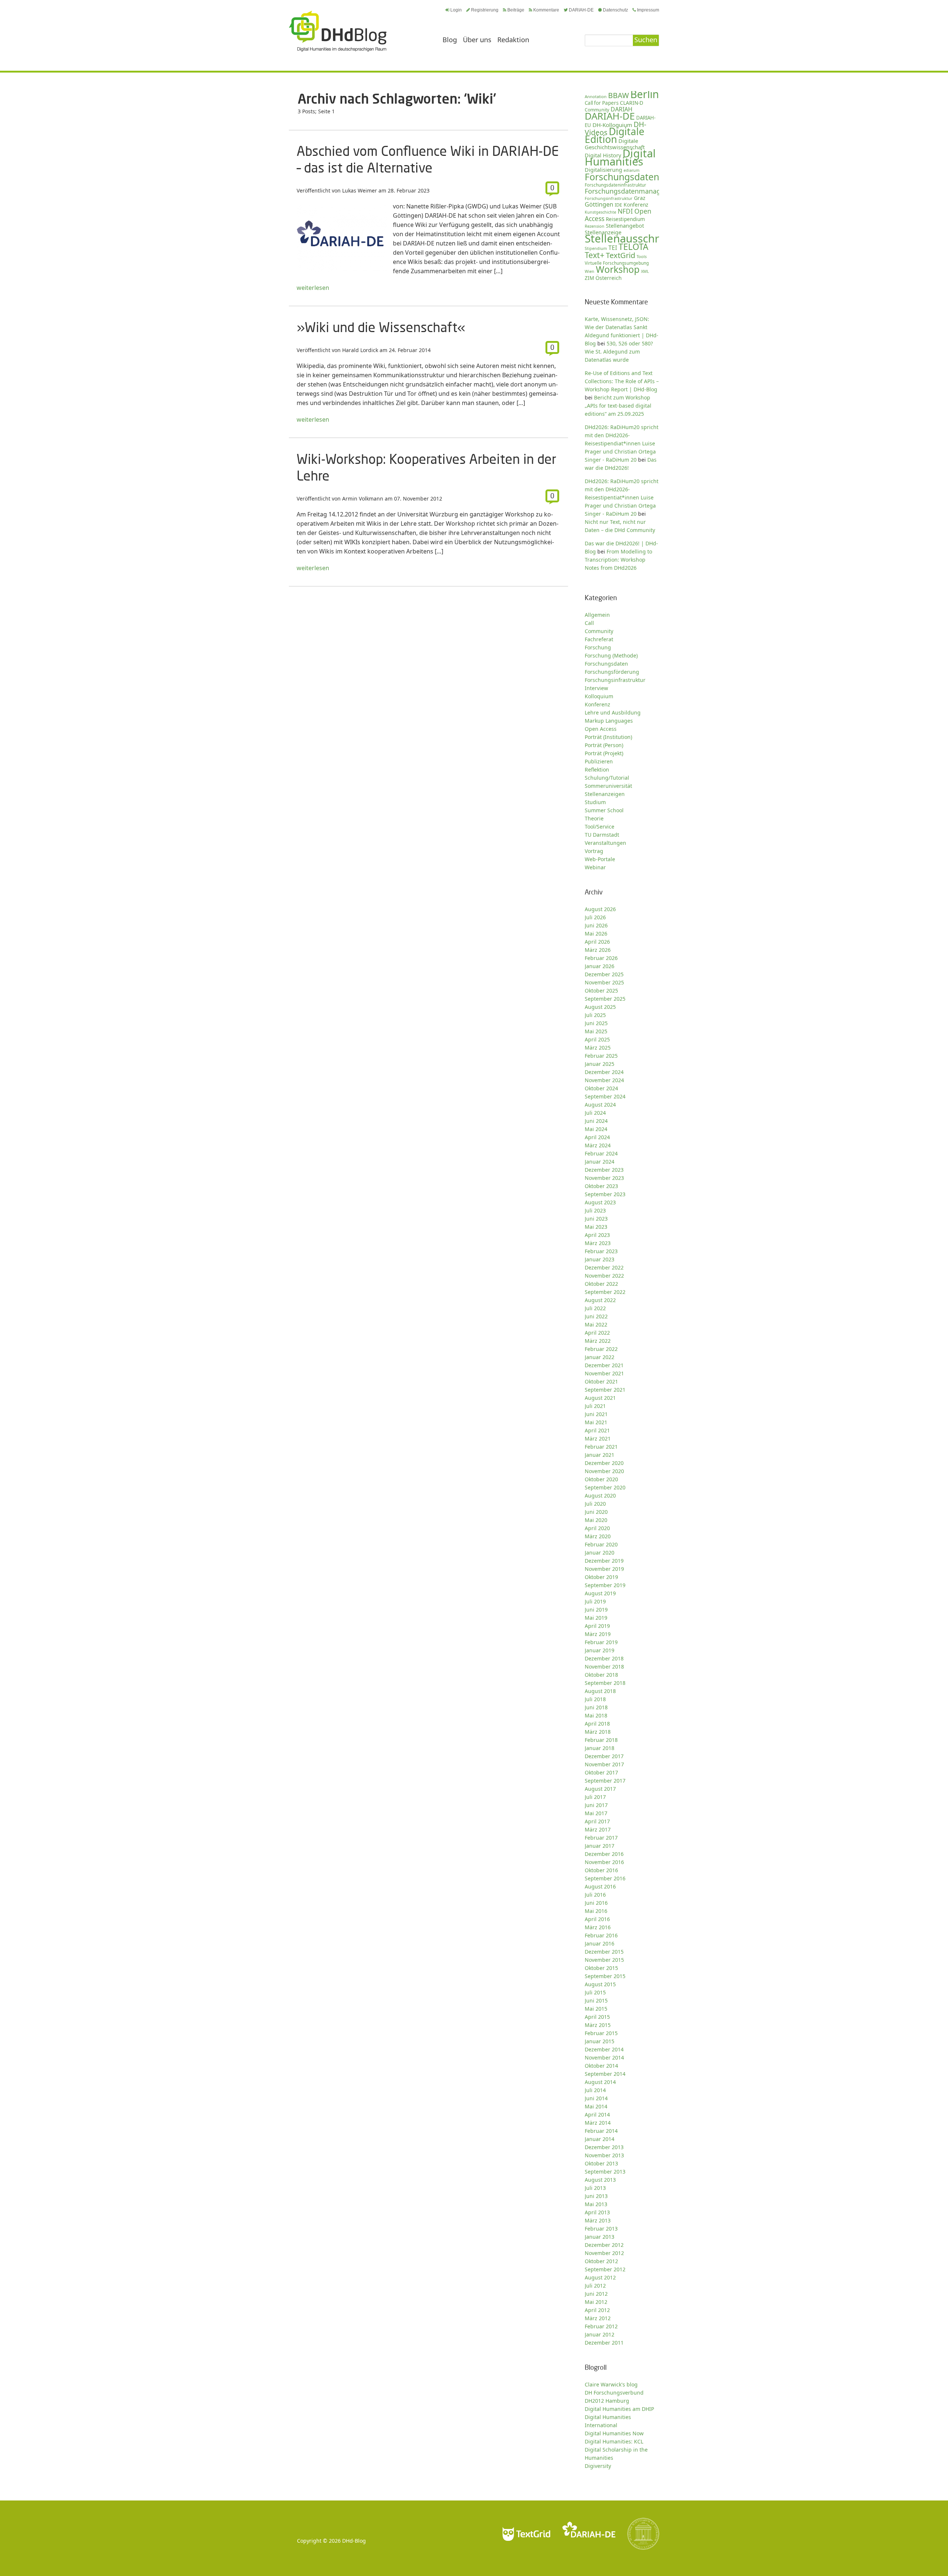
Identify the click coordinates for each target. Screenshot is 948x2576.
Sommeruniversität (608, 786)
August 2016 (600, 1886)
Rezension (595, 226)
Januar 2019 (600, 1650)
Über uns (477, 40)
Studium (595, 802)
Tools (642, 256)
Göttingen (599, 204)
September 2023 (605, 1194)
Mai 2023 (596, 1227)
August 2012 (600, 2277)
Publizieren (599, 761)
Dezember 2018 (604, 1658)
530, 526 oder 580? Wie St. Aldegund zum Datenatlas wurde (619, 352)
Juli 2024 (595, 1113)
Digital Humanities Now (614, 2433)
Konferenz (636, 205)
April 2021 (597, 1430)
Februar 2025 (601, 1056)
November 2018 (604, 1667)
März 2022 (598, 1341)
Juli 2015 (595, 1992)
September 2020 (605, 1487)
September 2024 (605, 1096)
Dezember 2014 (604, 2049)
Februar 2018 (601, 1740)
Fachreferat (599, 639)
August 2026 (600, 909)
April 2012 (597, 2310)
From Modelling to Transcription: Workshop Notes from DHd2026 (618, 560)
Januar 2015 (600, 2041)
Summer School (604, 810)
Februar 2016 (601, 1935)
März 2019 (598, 1634)
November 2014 (604, 2058)
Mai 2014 (596, 2106)
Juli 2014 (595, 2090)
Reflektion (597, 770)
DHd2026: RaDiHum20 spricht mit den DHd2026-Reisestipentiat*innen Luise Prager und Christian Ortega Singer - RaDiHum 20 (622, 497)
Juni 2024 (596, 1121)
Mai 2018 (596, 1715)
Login (456, 10)
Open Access (601, 729)
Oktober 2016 (601, 1870)
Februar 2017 (601, 1838)
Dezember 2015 (604, 1952)
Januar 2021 (600, 1455)
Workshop (618, 269)
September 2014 (605, 2074)
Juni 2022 (596, 1316)
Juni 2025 (596, 1023)
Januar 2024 (600, 1162)
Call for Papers (602, 103)
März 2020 (598, 1536)
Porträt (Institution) (608, 737)
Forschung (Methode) (611, 655)
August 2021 (600, 1398)
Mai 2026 (596, 934)
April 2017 (597, 1821)
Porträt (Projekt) (604, 753)
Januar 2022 (600, 1357)
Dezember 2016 (604, 1854)
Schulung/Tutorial (607, 778)
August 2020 (600, 1496)
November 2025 (604, 982)
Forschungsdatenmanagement (633, 191)
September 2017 (605, 1781)
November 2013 (604, 2155)
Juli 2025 (595, 1015)
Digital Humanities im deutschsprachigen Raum (338, 31)
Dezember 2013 (604, 2147)
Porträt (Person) (604, 745)
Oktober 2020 (601, 1479)
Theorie (594, 818)
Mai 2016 (596, 1911)
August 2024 (600, 1105)
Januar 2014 (600, 2139)
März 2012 (598, 2318)
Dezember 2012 (604, 2245)
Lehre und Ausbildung (613, 712)
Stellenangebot (625, 225)
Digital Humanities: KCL (614, 2441)
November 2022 (604, 1276)
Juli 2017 (595, 1797)
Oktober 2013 (601, 2163)
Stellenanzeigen (605, 794)
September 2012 (605, 2269)
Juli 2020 (595, 1504)
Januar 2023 (600, 1259)
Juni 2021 (596, 1414)
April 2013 (597, 2212)
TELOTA (633, 247)
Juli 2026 (595, 917)
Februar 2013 (601, 2229)
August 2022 (600, 1300)
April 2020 (597, 1528)
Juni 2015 (596, 2000)
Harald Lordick (360, 350)
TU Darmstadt (602, 835)
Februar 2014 (601, 2131)
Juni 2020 (596, 1512)
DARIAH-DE (581, 10)
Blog (450, 40)
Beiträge (516, 10)
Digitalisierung (603, 170)
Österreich (609, 278)
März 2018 (598, 1732)
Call (589, 623)
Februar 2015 (601, 2033)
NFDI (625, 211)
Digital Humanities (620, 157)
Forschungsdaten (622, 177)
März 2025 (598, 1048)
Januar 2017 (600, 1846)
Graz (640, 198)
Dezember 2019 (604, 1561)
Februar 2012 (601, 2326)
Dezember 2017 (604, 1756)
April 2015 (597, 2017)
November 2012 (604, 2253)
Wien (590, 271)
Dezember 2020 (604, 1463)
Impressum (648, 10)
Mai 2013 (596, 2204)
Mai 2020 (596, 1520)
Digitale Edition (615, 135)
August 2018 (600, 1691)
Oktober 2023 (601, 1186)
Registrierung (485, 10)
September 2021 (605, 1390)
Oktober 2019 (601, 1577)
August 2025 (600, 1007)
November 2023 (604, 1178)
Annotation (596, 96)
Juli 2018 (595, 1699)
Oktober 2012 (601, 2261)
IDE (618, 205)
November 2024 (604, 1080)
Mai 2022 (596, 1324)
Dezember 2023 (604, 1170)
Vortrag (594, 851)
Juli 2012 (595, 2286)
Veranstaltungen (605, 843)
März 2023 (598, 1243)
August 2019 (600, 1593)
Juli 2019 (595, 1601)
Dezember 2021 (604, 1365)
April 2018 (597, 1724)
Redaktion (513, 40)
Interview (596, 688)
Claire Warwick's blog (611, 2384)
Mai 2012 (596, 2302)
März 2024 (598, 1145)
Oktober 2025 (601, 991)
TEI (613, 248)
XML (645, 271)
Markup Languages (609, 721)
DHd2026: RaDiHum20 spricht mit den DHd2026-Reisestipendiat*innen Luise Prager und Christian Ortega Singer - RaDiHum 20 (622, 443)
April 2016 (597, 1919)
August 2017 (600, 1789)
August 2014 (600, 2082)
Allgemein (597, 615)
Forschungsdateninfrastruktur (615, 185)
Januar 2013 (600, 2237)
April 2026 (597, 942)
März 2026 (598, 950)
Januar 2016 (600, 1943)
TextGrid (620, 255)
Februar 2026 (601, 958)
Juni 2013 (596, 2196)
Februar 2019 (601, 1642)
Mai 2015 (596, 2009)
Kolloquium (599, 696)
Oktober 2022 (601, 1284)
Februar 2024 (601, 1153)
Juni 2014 (596, 2098)
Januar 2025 (600, 1064)
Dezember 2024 (604, 1072)
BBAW (618, 95)
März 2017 (598, 1829)
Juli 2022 (595, 1308)
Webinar (595, 867)
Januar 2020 (600, 1553)
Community (599, 631)
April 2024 (597, 1137)
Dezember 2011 (604, 2343)
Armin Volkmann (363, 499)
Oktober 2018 (601, 1675)
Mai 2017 (596, 1813)
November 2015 (604, 1960)
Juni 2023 (596, 1219)
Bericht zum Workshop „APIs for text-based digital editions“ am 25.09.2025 (618, 406)
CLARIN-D (632, 103)
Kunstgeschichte (600, 212)
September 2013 (605, 2172)
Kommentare (546, 10)
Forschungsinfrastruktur (609, 198)
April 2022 (597, 1333)
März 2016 (598, 1927)
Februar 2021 (601, 1447)
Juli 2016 (595, 1895)
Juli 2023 (595, 1210)
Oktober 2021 (601, 1381)
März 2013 (598, 2220)
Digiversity (598, 2466)
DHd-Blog (354, 2541)
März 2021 (598, 1438)
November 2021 (604, 1373)
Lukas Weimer (360, 190)
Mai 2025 (596, 1031)
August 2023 (600, 1202)
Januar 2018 (600, 1748)
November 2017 (604, 1764)
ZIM (589, 278)
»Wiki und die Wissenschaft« (381, 327)
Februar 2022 (601, 1349)
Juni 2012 (596, 2294)
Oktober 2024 (601, 1088)
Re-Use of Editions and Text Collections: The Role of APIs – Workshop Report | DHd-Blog (622, 381)
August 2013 (600, 2180)
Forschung (598, 647)
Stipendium (596, 248)
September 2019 (605, 1585)
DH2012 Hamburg (607, 2401)
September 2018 (605, 1683)
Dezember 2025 (604, 974)
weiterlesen (313, 288)
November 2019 (604, 1569)
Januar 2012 (600, 2334)
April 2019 (597, 1626)
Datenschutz (615, 10)
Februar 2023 (601, 1251)
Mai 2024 (596, 1129)
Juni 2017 (596, 1805)
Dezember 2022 (604, 1267)
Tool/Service (600, 827)
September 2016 (605, 1878)
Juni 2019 (596, 1610)
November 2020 (604, 1471)
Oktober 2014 (601, 2066)
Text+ (595, 255)
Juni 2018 (596, 1707)
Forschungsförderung (612, 672)
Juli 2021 (595, 1406)
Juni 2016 (596, 1903)
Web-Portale (600, 859)
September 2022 (605, 1292)
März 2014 (598, 2123)
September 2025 (605, 999)
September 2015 (605, 1976)
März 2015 (598, 2025)
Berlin (645, 94)
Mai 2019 (596, 1618)
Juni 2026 (596, 925)
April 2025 (597, 1039)
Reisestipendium (625, 219)
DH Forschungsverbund (614, 2393)
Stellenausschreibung (640, 238)
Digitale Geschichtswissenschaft (615, 144)
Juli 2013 (595, 2188)
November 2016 (604, 1862)
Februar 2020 (601, 1544)
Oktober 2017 (601, 1772)
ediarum (632, 170)
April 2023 (597, 1235)
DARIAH (622, 109)
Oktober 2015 (601, 1968)
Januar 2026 (600, 966)
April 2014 (597, 2115)
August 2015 (600, 1984)
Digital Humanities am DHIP (619, 2409)
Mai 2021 (596, 1422)
